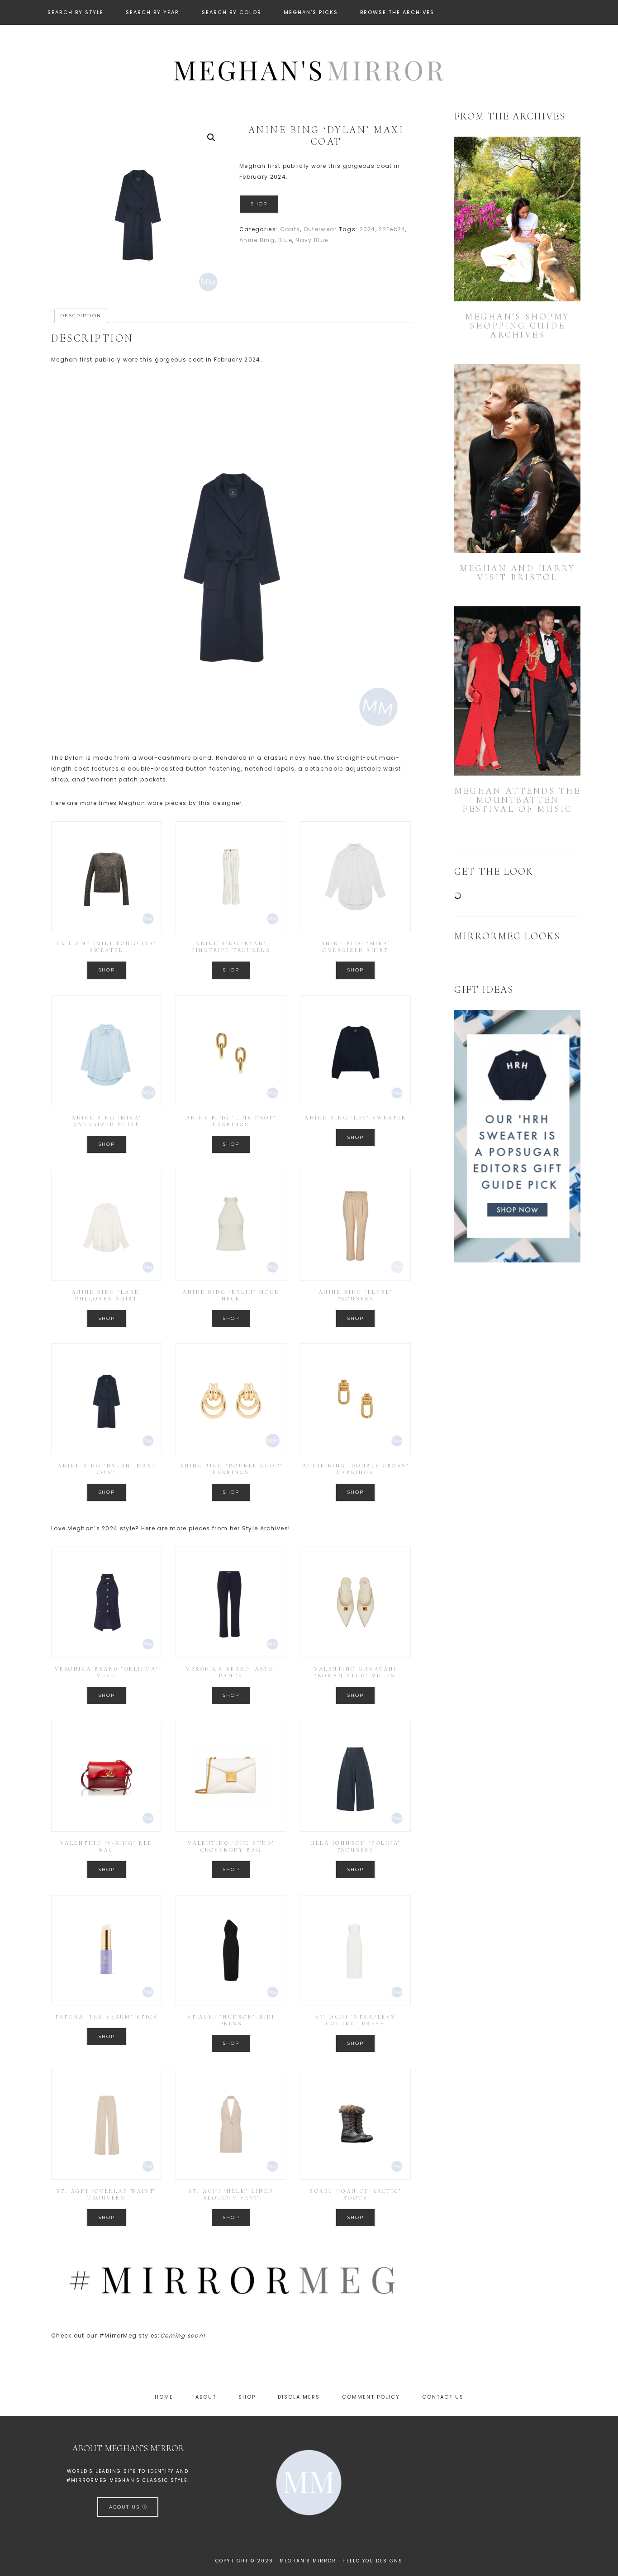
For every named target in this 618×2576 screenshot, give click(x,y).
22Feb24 (392, 229)
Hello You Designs (373, 2561)
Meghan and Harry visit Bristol (517, 573)
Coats (290, 229)
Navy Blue (312, 240)
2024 (368, 229)
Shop (259, 204)
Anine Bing (257, 240)
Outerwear (320, 229)
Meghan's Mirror (309, 69)
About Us (126, 2507)
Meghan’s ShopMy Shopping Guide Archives (517, 326)
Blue (285, 240)
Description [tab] (81, 316)
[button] (211, 138)
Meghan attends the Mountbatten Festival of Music (517, 800)
